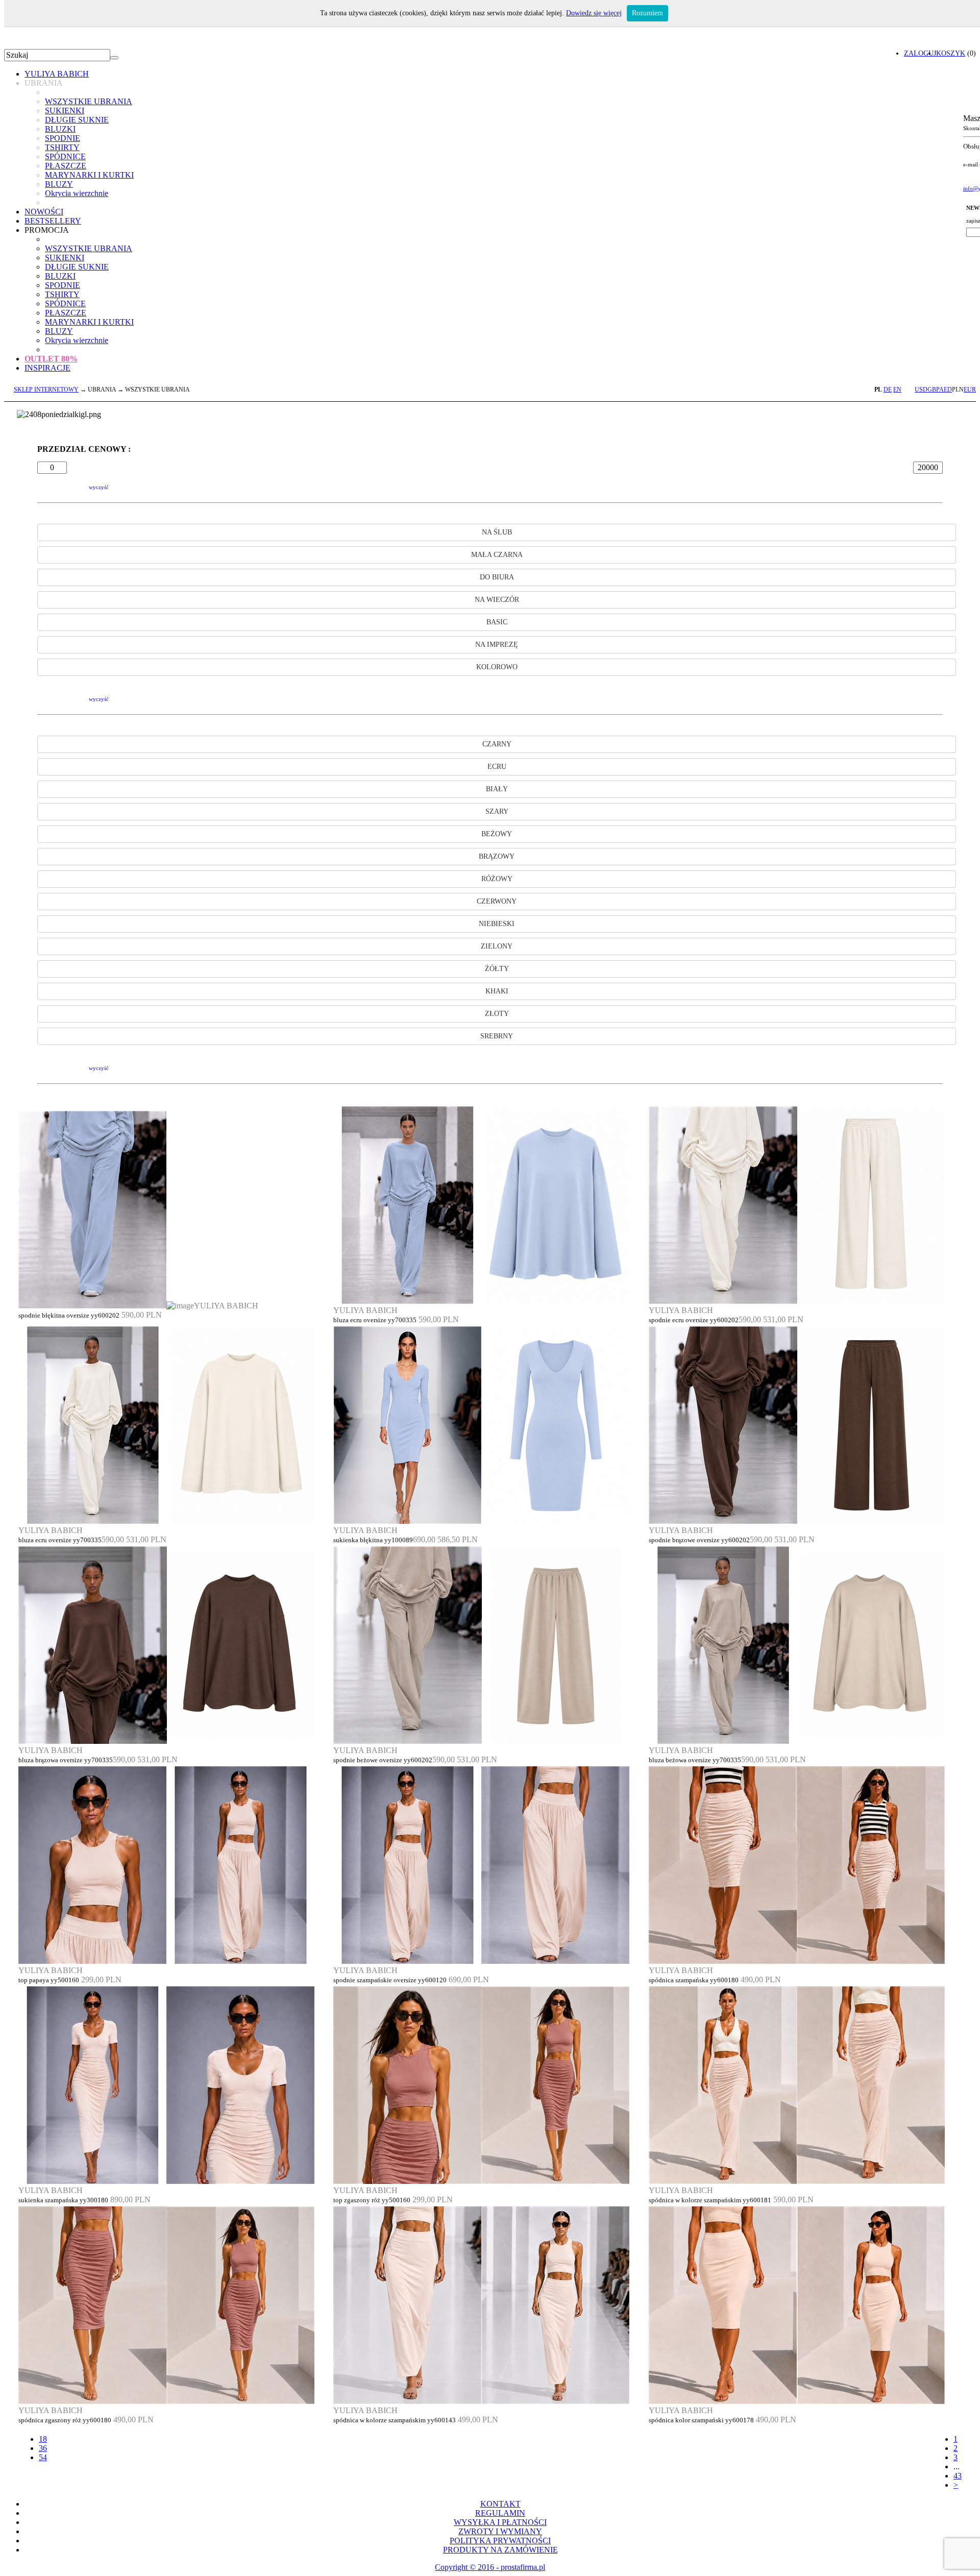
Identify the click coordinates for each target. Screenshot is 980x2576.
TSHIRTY (62, 147)
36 (43, 2448)
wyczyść (99, 487)
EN (897, 390)
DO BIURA (497, 577)
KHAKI (497, 991)
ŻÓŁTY (497, 969)
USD (921, 390)
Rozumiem (647, 13)
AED (946, 390)
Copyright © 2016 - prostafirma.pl (490, 2567)
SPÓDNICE (65, 156)
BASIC (497, 622)
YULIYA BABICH (57, 74)
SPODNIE (63, 138)
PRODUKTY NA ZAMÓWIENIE (500, 2550)
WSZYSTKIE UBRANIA (89, 101)
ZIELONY (497, 946)
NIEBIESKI (497, 924)
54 (43, 2457)
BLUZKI (60, 129)
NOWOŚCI (44, 212)
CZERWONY (497, 901)
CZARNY (497, 744)
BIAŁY (497, 789)
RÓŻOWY (497, 879)
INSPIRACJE (47, 368)
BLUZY (59, 184)
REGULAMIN (500, 2513)
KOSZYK (951, 53)
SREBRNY (497, 1036)
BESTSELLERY (53, 221)
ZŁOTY (497, 1014)
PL (878, 390)
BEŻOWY (497, 834)
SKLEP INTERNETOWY (46, 390)
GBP (933, 390)
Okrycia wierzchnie (77, 193)
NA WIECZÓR (497, 600)
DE (888, 390)
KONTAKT (500, 2504)
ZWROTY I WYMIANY (500, 2531)
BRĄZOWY (497, 856)
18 (43, 2439)
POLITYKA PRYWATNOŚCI (500, 2541)
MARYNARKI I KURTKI (89, 175)
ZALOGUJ (920, 53)
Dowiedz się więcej (594, 13)
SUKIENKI (65, 111)
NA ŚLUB (497, 532)
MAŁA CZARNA (497, 555)
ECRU (497, 767)
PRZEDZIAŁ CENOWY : (84, 449)
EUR (970, 390)
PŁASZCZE (66, 166)
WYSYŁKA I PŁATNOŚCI (500, 2522)
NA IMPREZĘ (497, 645)
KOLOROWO (497, 667)
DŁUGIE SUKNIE (77, 120)
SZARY (497, 811)
